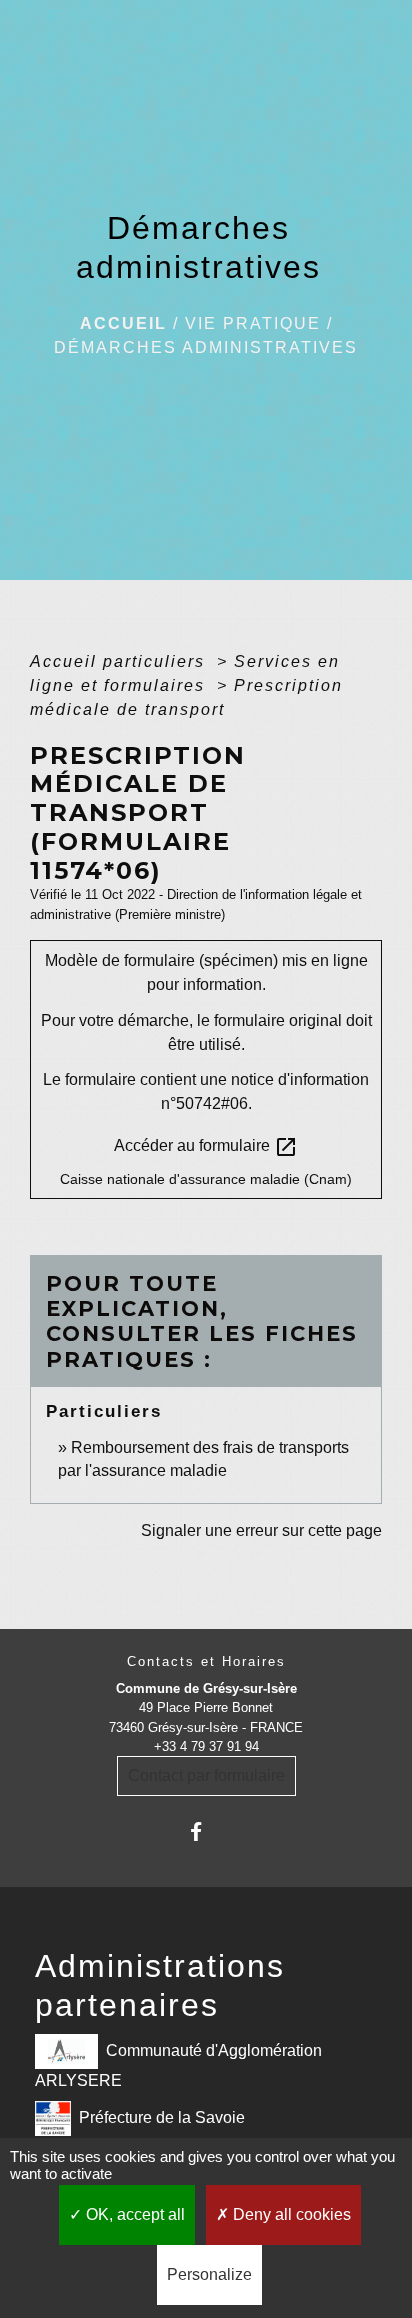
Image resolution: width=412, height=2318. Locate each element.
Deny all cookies (290, 2214)
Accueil (123, 323)
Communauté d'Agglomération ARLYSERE (178, 2065)
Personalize (209, 2274)
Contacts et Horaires (206, 1661)
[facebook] (205, 1831)
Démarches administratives (206, 347)
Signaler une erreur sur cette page (261, 1530)
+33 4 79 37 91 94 (206, 1746)
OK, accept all (133, 2214)
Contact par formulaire (206, 1775)
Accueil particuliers (120, 661)
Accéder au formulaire (206, 1147)
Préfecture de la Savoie (162, 2117)
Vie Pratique (253, 323)
